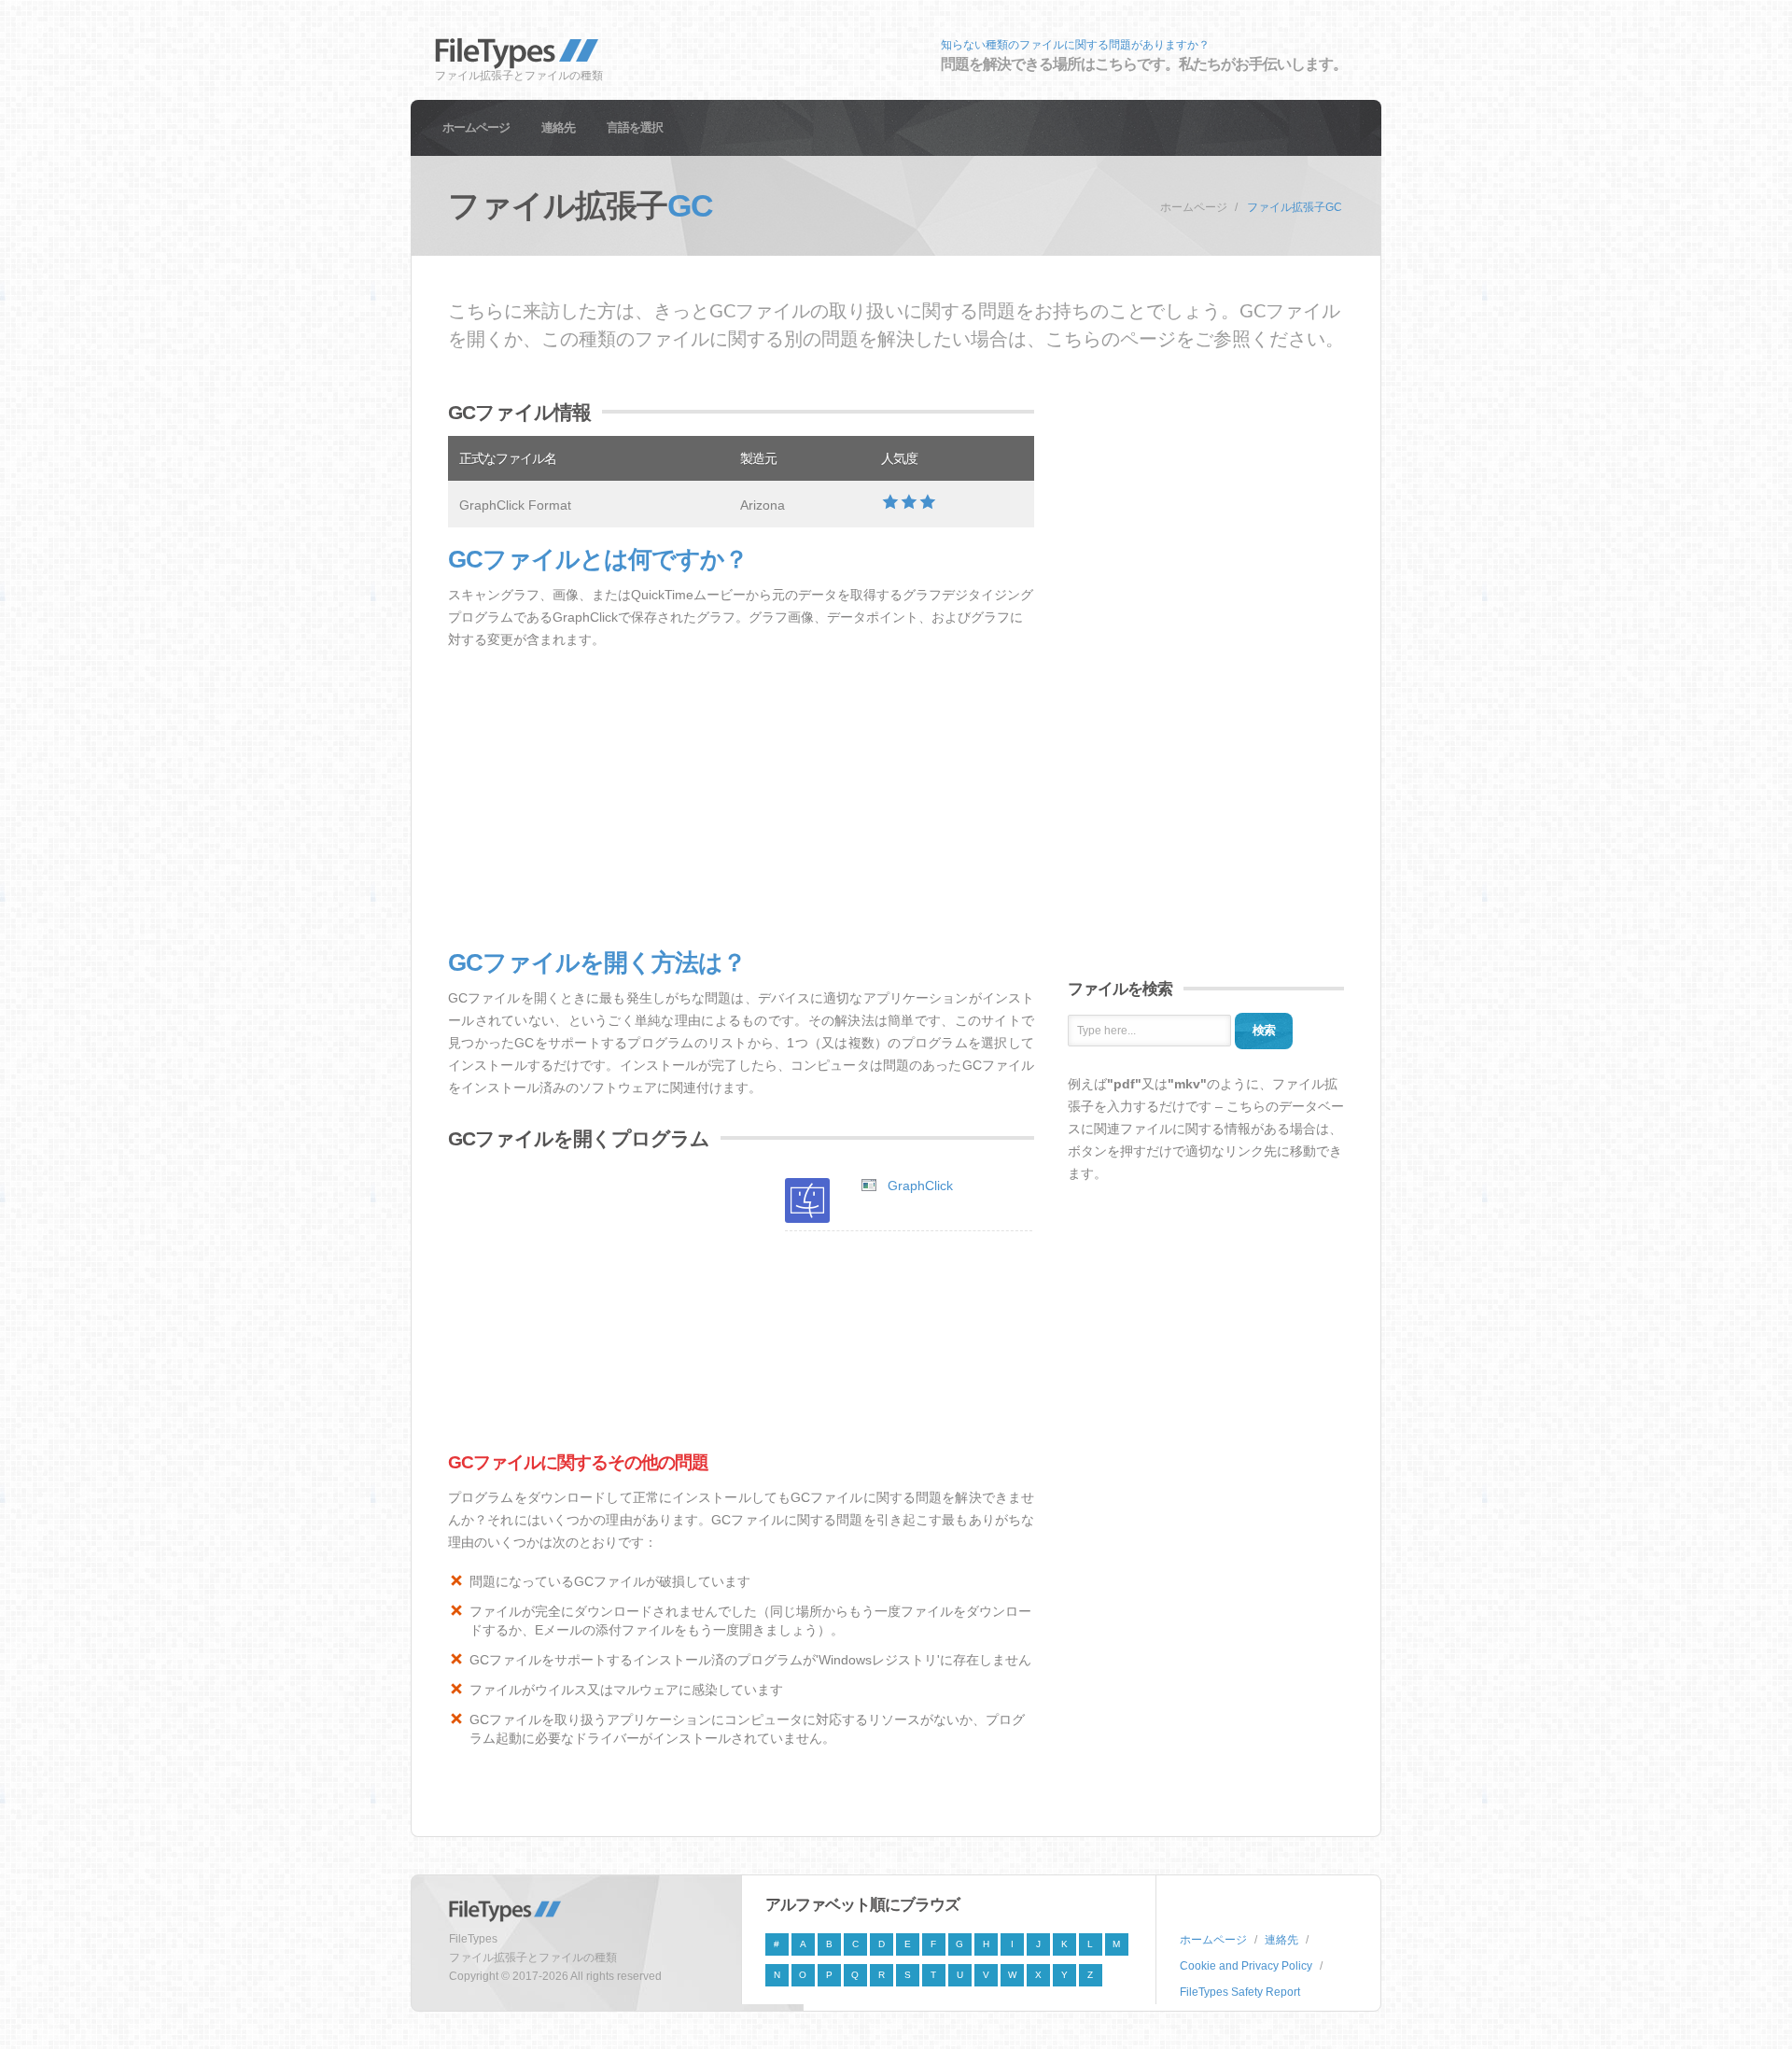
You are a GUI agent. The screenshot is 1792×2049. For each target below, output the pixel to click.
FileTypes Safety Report (1240, 1992)
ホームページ (476, 127)
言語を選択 (635, 127)
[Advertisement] (741, 800)
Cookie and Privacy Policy (1246, 1966)
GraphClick (920, 1186)
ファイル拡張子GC (1295, 207)
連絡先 (558, 127)
